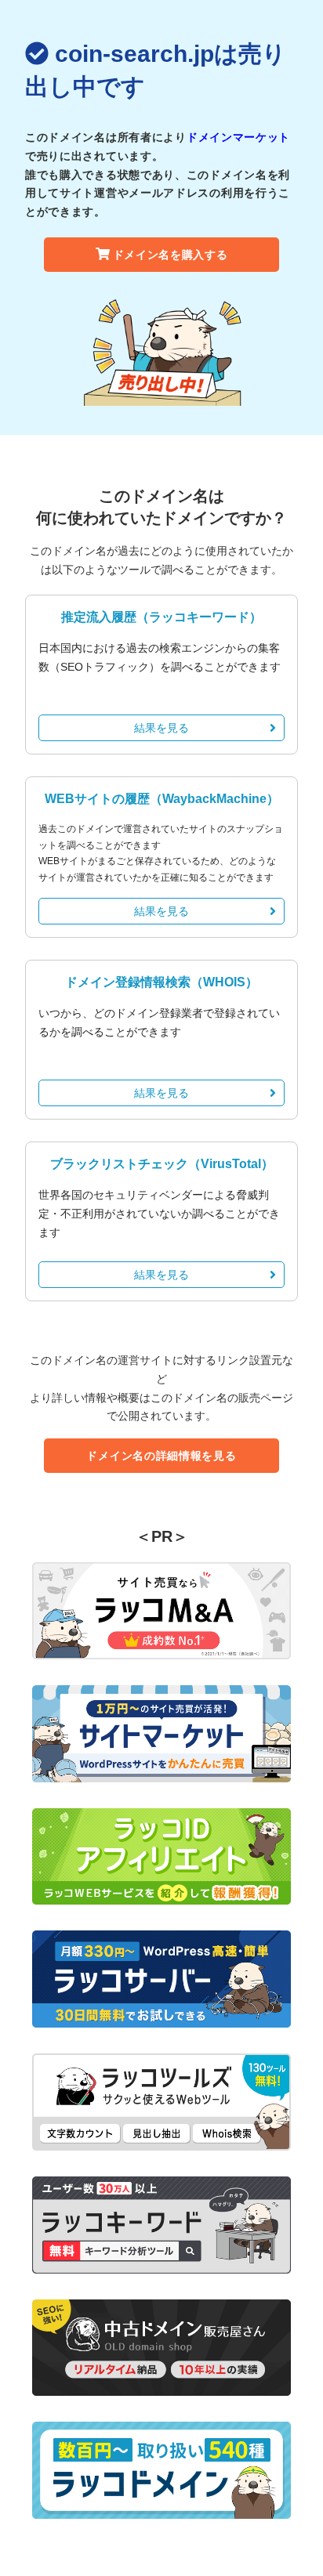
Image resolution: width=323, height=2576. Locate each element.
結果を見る (161, 728)
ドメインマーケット (238, 137)
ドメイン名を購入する (171, 255)
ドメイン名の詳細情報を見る (161, 1456)
